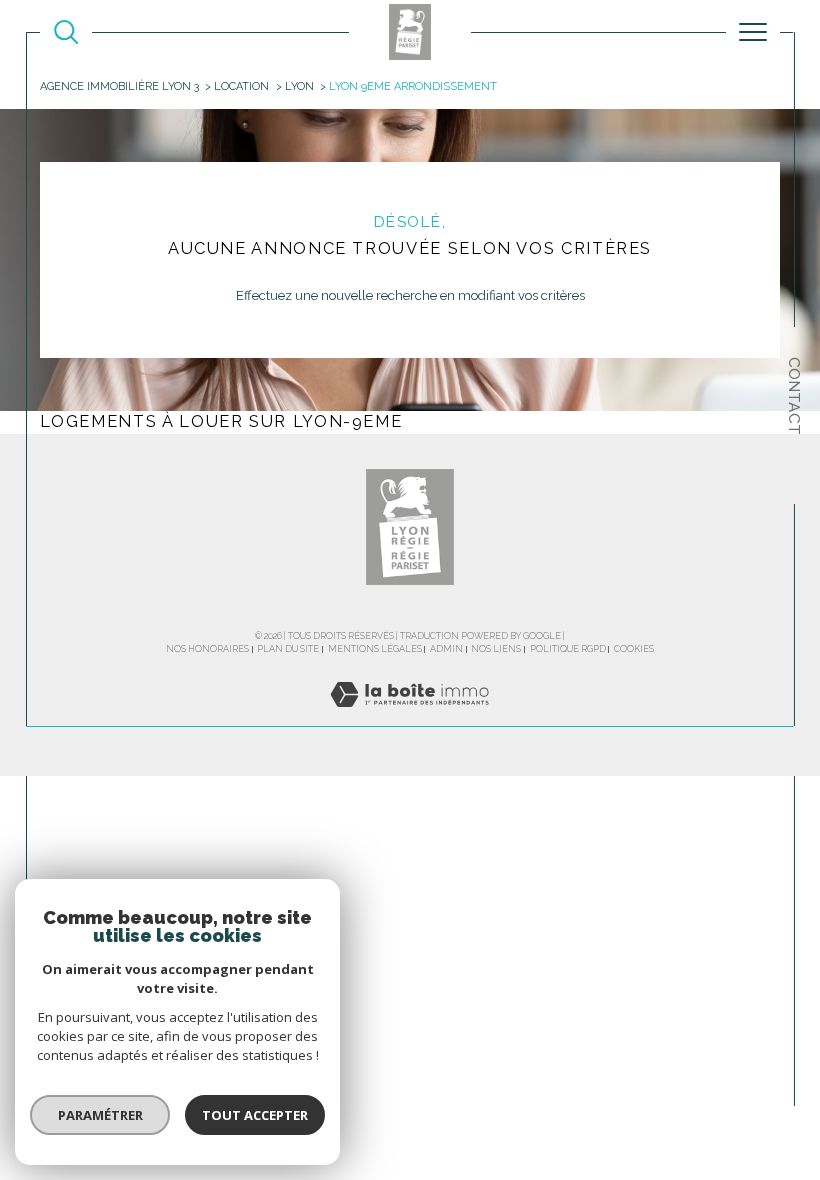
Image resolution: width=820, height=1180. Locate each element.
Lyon (299, 86)
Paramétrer (100, 1115)
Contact (794, 396)
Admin (446, 649)
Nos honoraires (207, 649)
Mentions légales (375, 649)
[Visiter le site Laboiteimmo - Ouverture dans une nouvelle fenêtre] (409, 715)
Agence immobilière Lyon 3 (119, 86)
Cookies (634, 649)
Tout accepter (255, 1115)
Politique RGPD (568, 649)
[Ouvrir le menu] (753, 32)
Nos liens (496, 649)
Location (241, 86)
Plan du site (288, 649)
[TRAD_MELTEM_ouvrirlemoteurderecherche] (66, 32)
